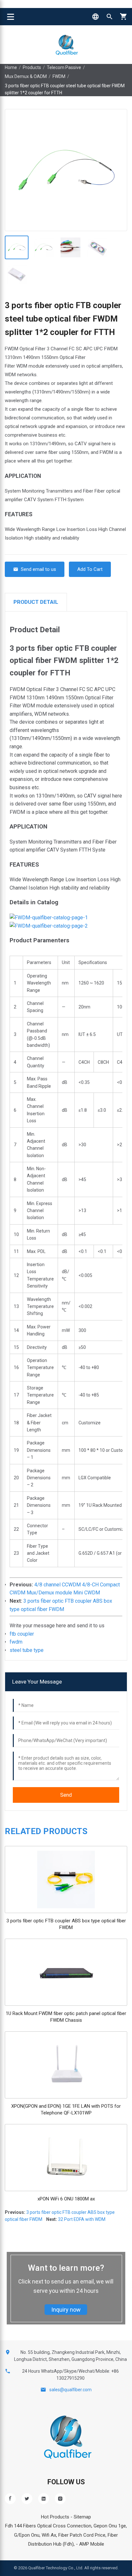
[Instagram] (60, 2499)
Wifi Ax (49, 2535)
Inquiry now (66, 2310)
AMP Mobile (92, 2544)
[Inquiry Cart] (124, 17)
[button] (95, 17)
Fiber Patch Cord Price (82, 2535)
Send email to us (38, 569)
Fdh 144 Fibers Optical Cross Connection (48, 2526)
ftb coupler (22, 1634)
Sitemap (82, 2517)
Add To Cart (90, 569)
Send (66, 1795)
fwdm (16, 1642)
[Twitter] (27, 2499)
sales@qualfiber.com (70, 2390)
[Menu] (11, 17)
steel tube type (27, 1650)
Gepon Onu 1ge (110, 2526)
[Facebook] (10, 2499)
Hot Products (55, 2517)
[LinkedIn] (44, 2499)
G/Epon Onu (27, 2535)
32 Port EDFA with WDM (82, 2219)
